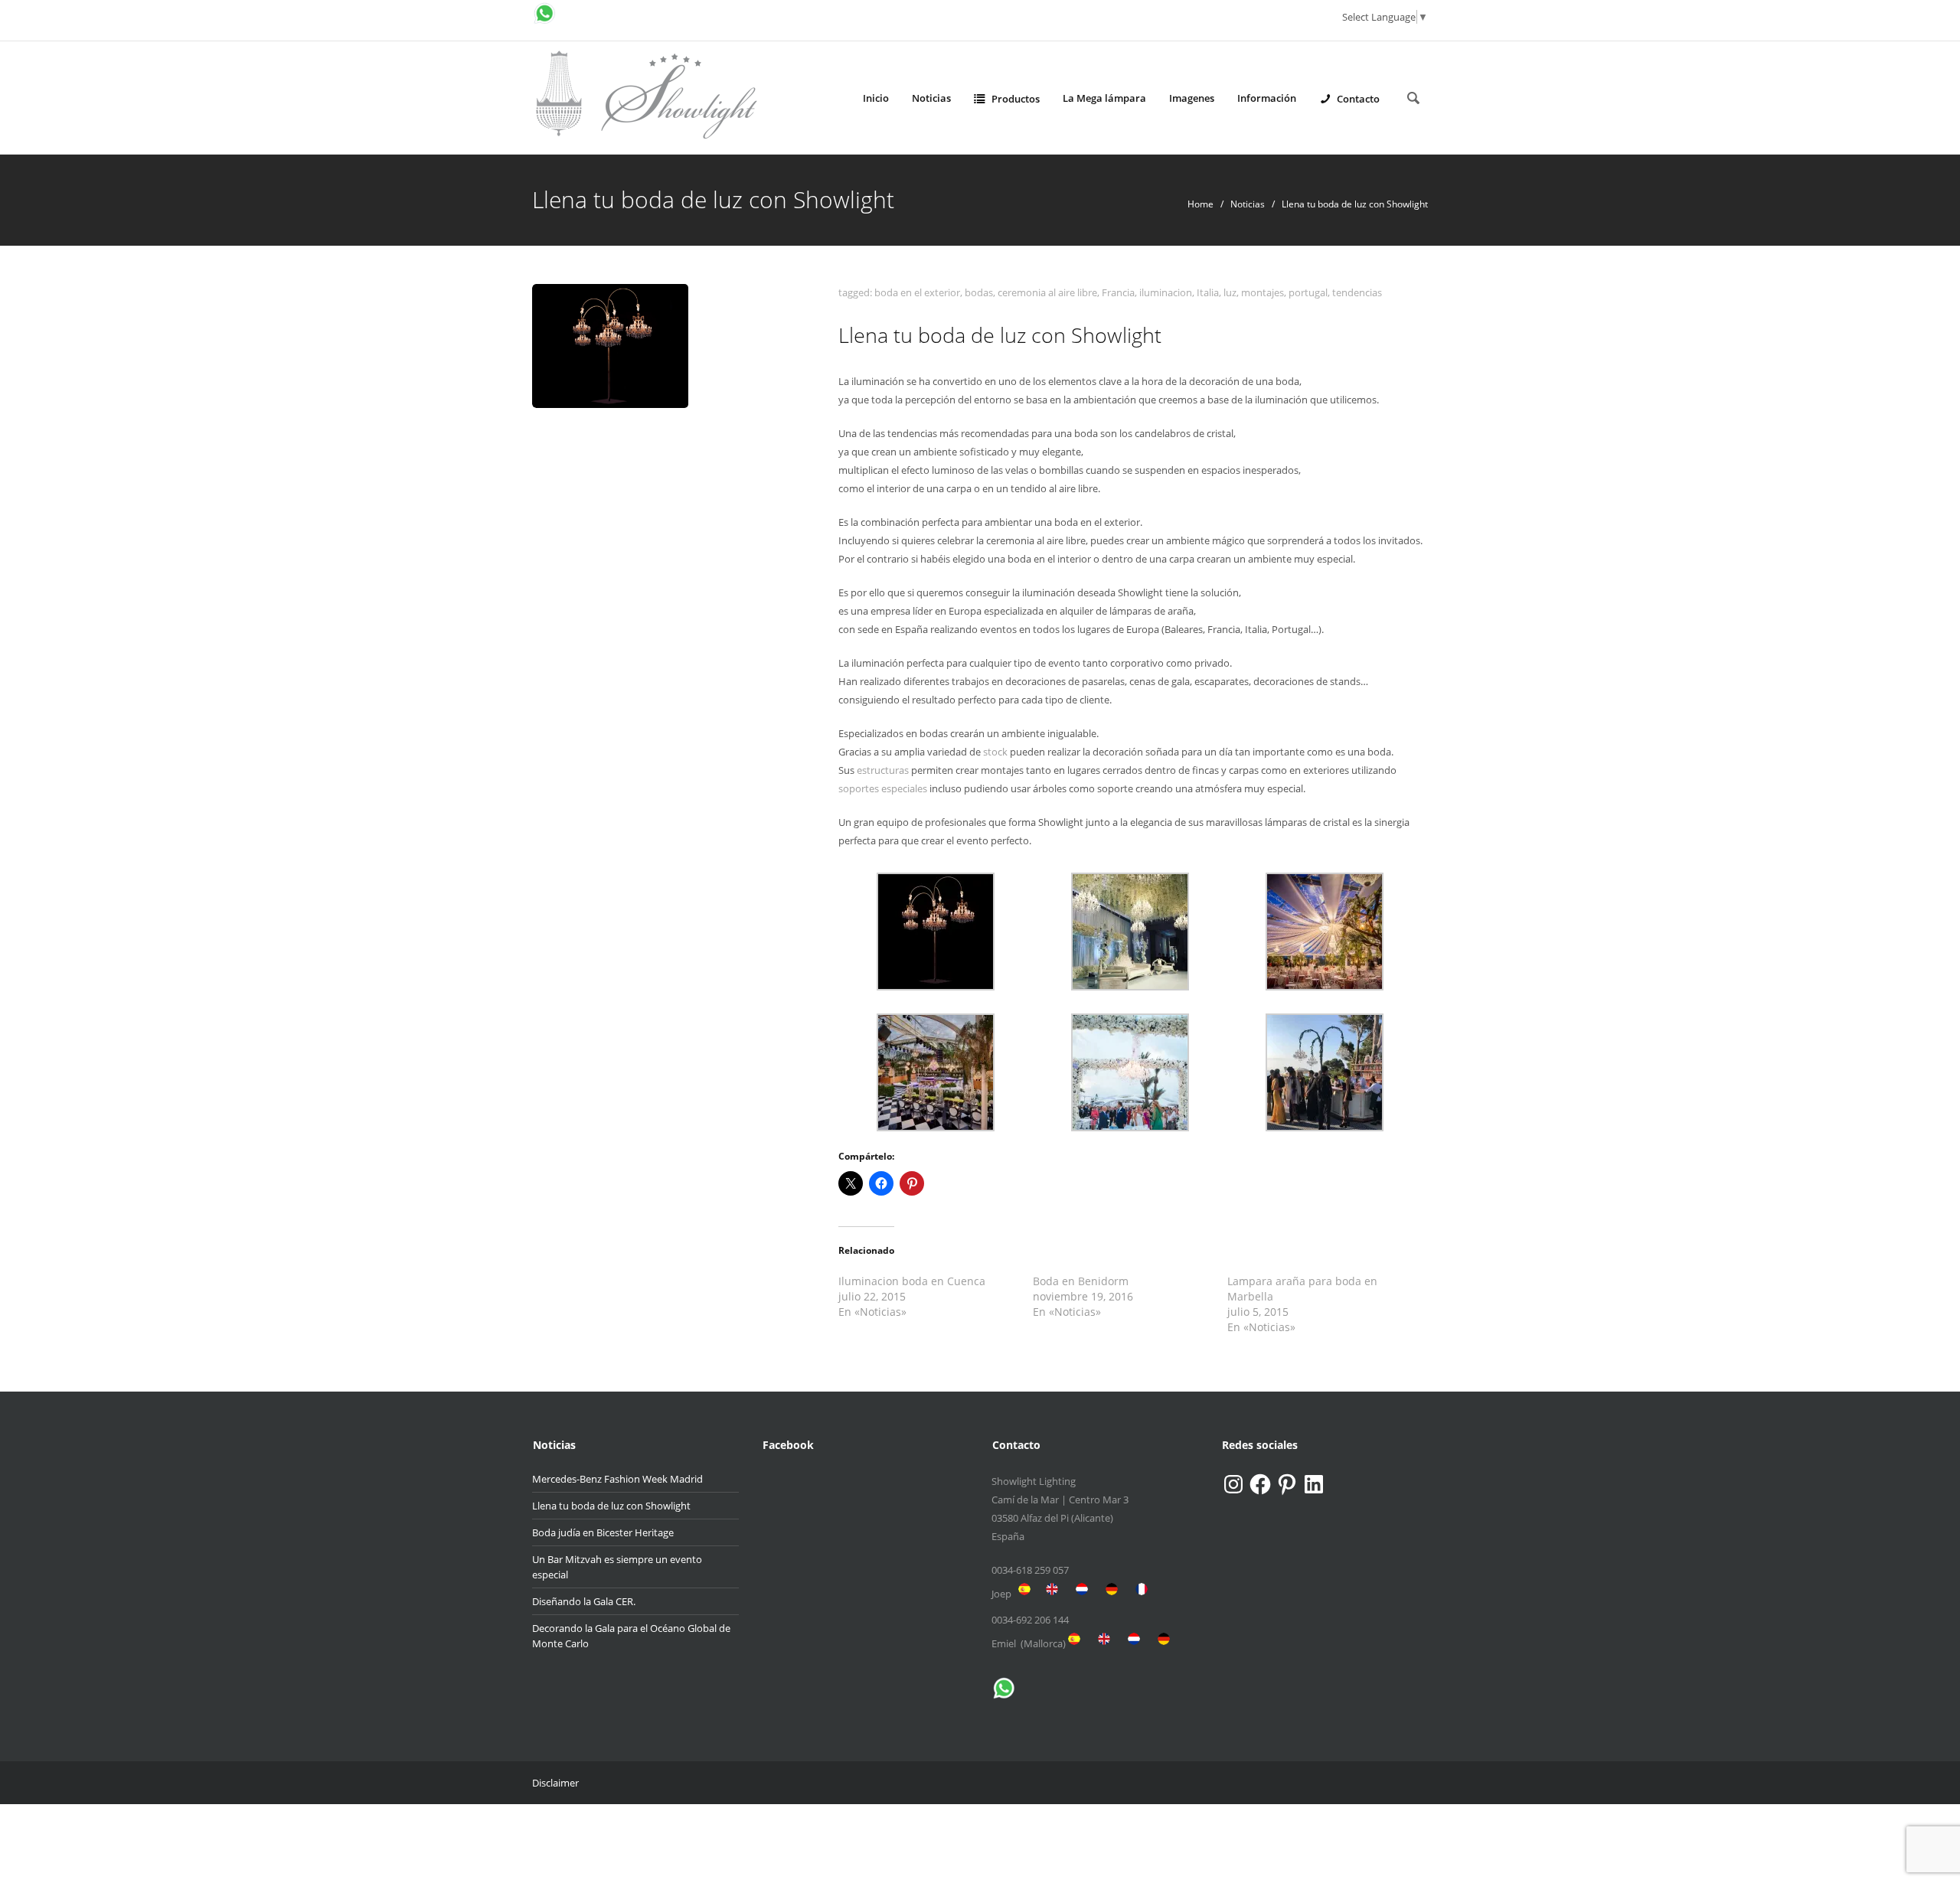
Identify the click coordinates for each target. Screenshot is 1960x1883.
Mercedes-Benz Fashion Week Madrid (617, 1479)
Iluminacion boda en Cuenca (912, 1281)
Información (1267, 98)
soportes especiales (883, 788)
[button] (936, 932)
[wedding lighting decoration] (1130, 1071)
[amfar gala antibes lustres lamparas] (1325, 1071)
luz (1230, 292)
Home (1200, 204)
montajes (1263, 292)
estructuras (883, 770)
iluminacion (1166, 292)
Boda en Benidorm (1081, 1281)
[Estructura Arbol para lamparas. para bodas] (936, 930)
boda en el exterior (917, 292)
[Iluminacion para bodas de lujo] (1130, 930)
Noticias (931, 98)
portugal (1308, 292)
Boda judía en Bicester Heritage (603, 1532)
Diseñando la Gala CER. (584, 1601)
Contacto (1358, 99)
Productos (1016, 99)
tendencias (1357, 292)
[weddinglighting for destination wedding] (936, 1071)
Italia (1208, 292)
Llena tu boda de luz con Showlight (611, 1506)
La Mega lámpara (1104, 98)
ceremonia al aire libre (1047, 292)
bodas (979, 292)
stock (995, 752)
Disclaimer (555, 1783)
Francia (1118, 292)
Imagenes (1192, 98)
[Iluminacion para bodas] (1325, 930)
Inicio (876, 98)
